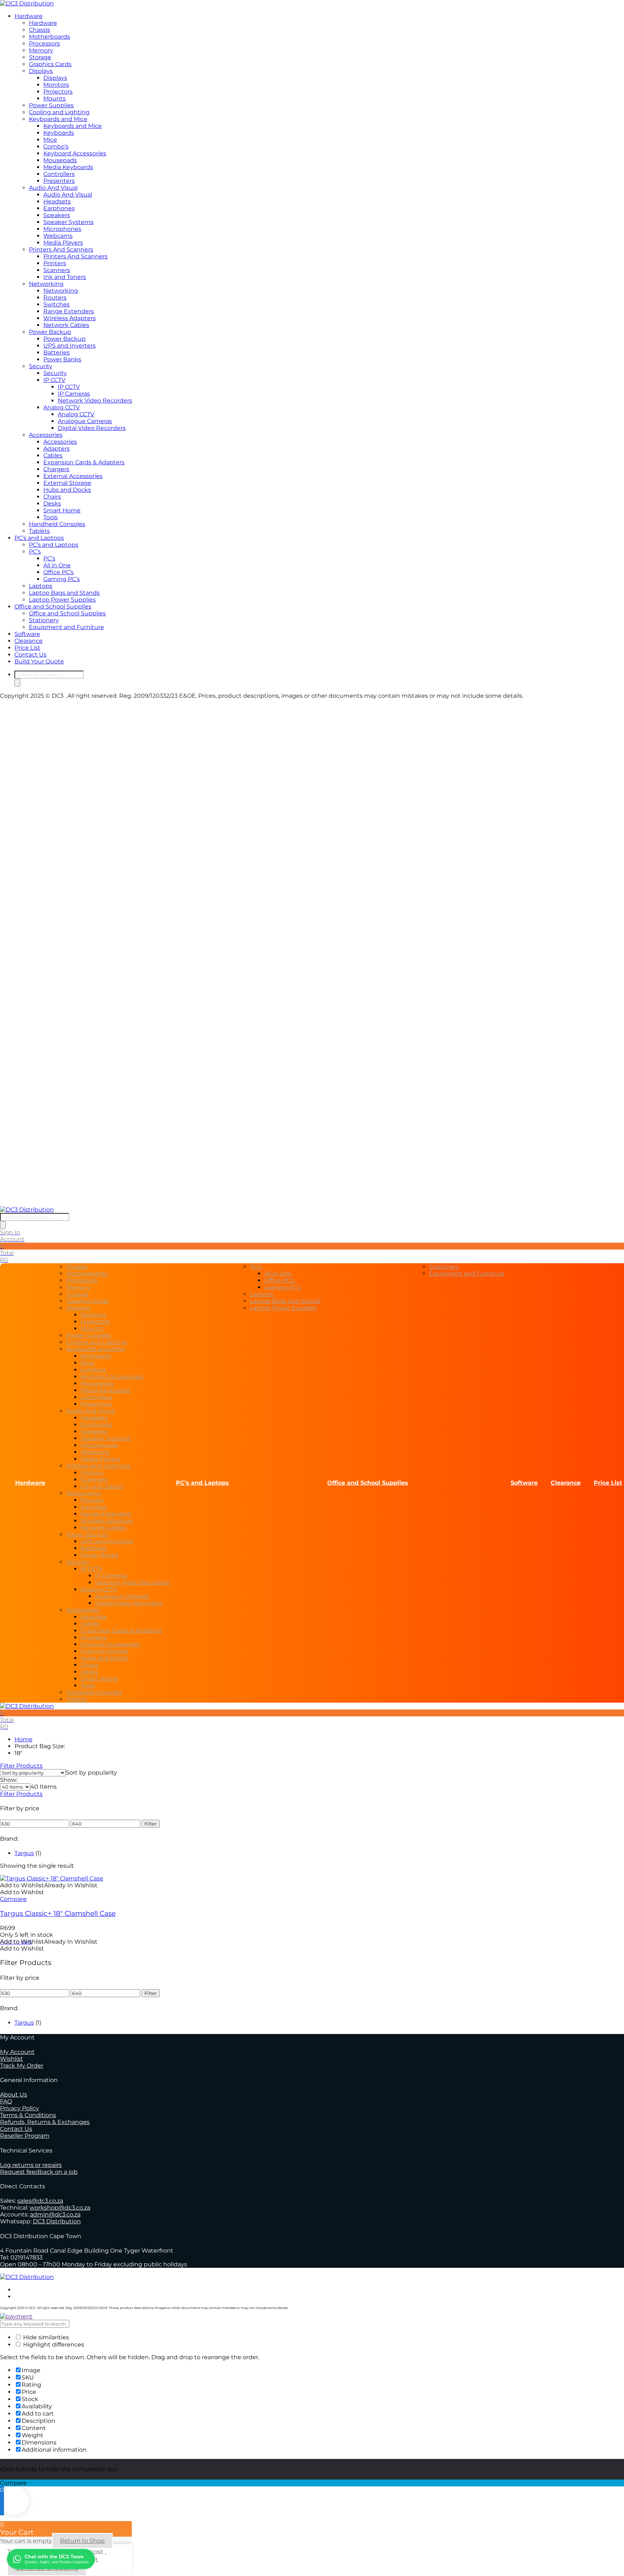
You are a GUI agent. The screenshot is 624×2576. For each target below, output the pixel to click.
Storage (40, 57)
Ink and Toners (65, 277)
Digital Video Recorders (92, 428)
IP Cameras (74, 394)
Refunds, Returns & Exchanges (45, 2122)
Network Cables (66, 325)
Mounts (55, 98)
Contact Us (31, 655)
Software (27, 634)
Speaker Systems (68, 222)
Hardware (29, 16)
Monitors (56, 85)
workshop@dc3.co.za (60, 2208)
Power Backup (50, 332)
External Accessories (73, 476)
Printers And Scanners (61, 250)
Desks (52, 504)
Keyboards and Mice (58, 119)
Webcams (58, 236)
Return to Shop (82, 2541)
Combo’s (56, 147)
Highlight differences (53, 2345)
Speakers (57, 215)
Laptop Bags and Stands (64, 593)
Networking (46, 284)
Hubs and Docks (67, 490)
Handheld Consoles (57, 524)
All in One (57, 565)
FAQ (6, 2101)
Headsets (57, 201)
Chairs (52, 497)
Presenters (59, 181)
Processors (44, 44)
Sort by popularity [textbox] (91, 1773)
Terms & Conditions (28, 2115)
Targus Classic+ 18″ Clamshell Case (58, 1913)
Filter (151, 1824)
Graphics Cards (50, 64)
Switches (57, 304)
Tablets (39, 531)
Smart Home (62, 510)
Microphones (62, 229)
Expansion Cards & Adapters (84, 462)
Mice (50, 140)
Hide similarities (45, 2337)
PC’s (35, 552)
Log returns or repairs (31, 2165)
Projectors (58, 92)
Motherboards (49, 37)
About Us (14, 2095)
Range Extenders (69, 311)
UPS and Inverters (70, 346)
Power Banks (62, 359)
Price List (27, 648)
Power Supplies (51, 105)
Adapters (57, 449)
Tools (51, 517)
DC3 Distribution (57, 2221)
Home (23, 1739)
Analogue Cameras (85, 421)
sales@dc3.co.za (40, 2201)
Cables (53, 455)
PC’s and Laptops (39, 538)
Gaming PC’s (62, 579)
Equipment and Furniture (66, 627)
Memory (41, 50)
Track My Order (22, 2066)
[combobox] (91, 1773)
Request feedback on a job (39, 2172)
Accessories (46, 435)
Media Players (63, 243)
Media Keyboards (68, 167)
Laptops (41, 586)
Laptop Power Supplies (62, 600)
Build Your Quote (39, 661)
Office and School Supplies (53, 607)
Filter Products (21, 1766)
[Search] (17, 683)
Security (41, 366)
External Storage (67, 483)
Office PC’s (58, 572)
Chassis (40, 30)
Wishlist (12, 2059)
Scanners (57, 270)
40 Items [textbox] (44, 1787)
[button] (49, 1885)
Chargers (56, 469)
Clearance (29, 641)
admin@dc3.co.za (55, 2214)
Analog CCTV (62, 407)
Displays (41, 71)
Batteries (57, 352)
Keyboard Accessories (75, 153)
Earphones (59, 208)
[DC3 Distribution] (27, 3)
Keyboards (59, 133)
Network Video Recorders (95, 401)
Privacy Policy (19, 2108)
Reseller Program (25, 2136)
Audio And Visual (53, 188)
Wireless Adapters (70, 318)
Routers (55, 298)
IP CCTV (54, 380)
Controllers (59, 174)
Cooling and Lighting (59, 112)
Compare (13, 1899)
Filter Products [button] (21, 1794)
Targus (24, 1853)
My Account (17, 2052)
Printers (55, 263)
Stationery (44, 620)
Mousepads (60, 160)
